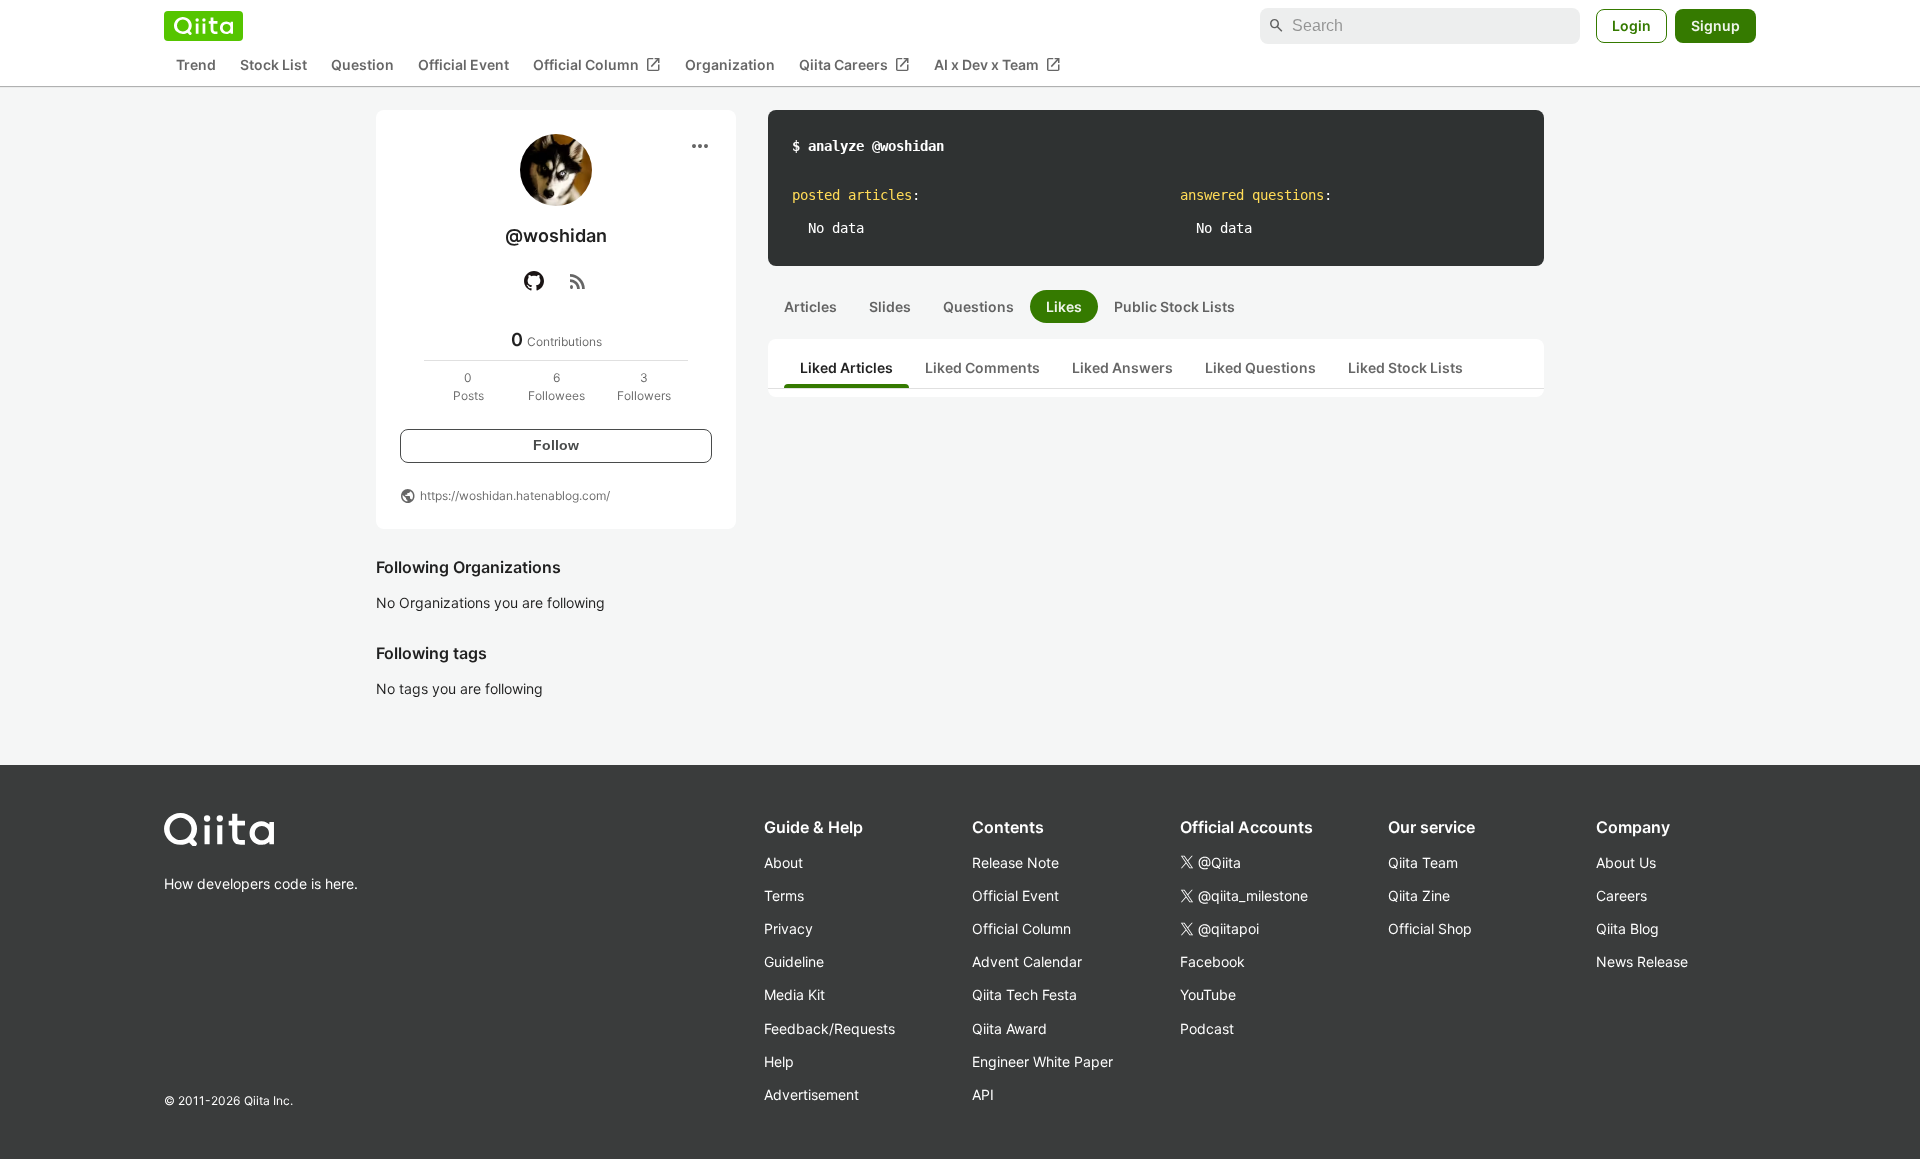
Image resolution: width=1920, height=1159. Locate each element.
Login (1631, 25)
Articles (810, 306)
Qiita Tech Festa (1024, 994)
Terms (784, 895)
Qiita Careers (854, 65)
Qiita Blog (1627, 928)
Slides (890, 306)
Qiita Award (1009, 1028)
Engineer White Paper (1042, 1061)
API (983, 1094)
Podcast (1207, 1028)
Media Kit (794, 994)
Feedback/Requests (829, 1028)
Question (362, 65)
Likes (1064, 306)
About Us (1626, 862)
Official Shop (1430, 928)
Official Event (463, 65)
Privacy (788, 928)
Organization (730, 65)
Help (779, 1061)
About (783, 862)
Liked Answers (1122, 367)
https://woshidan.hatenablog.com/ (515, 495)
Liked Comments (982, 367)
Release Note (1015, 862)
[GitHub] (534, 281)
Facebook (1212, 961)
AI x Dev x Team (997, 65)
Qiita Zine (1419, 895)
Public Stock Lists (1174, 306)
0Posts (468, 386)
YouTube (1208, 994)
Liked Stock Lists (1405, 367)
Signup (1715, 25)
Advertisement (811, 1094)
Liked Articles (846, 367)
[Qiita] (203, 26)
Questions (978, 306)
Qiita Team (1423, 862)
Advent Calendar (1027, 961)
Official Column (597, 65)
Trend (196, 65)
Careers (1621, 895)
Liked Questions (1260, 367)
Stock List (273, 65)
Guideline (794, 961)
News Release (1642, 961)
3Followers (644, 386)
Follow (556, 445)
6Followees (556, 386)
